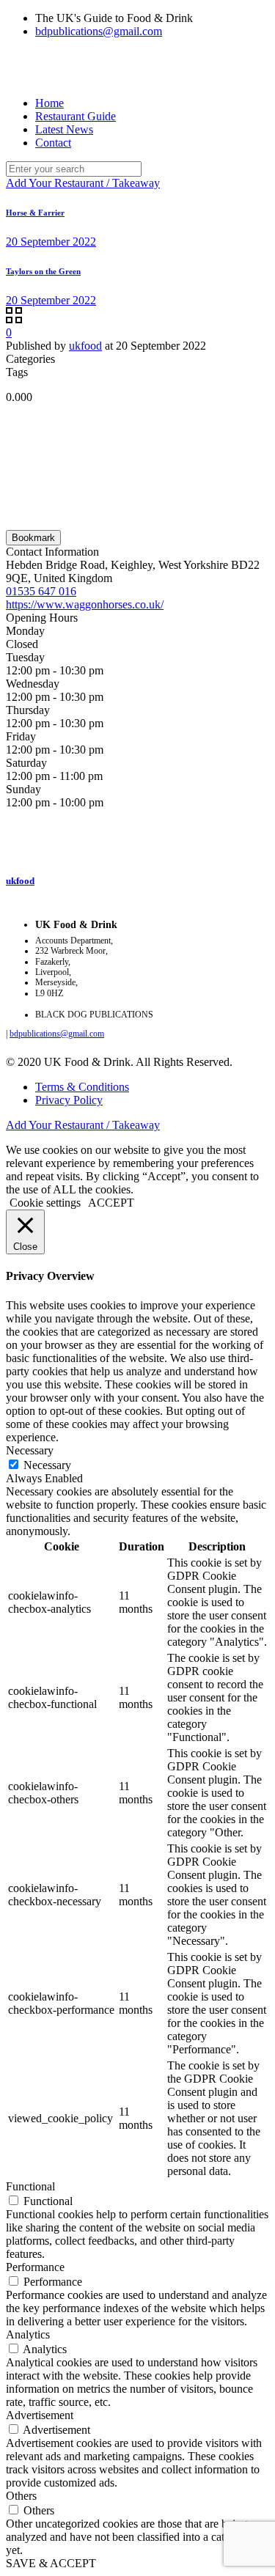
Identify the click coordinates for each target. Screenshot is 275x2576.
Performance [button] (35, 2267)
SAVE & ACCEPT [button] (51, 2563)
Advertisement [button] (40, 2415)
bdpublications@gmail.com (99, 31)
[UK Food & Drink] (7, 67)
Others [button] (21, 2496)
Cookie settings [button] (45, 1203)
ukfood (85, 346)
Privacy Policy (69, 1100)
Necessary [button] (30, 1450)
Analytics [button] (28, 2334)
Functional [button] (30, 2186)
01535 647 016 (41, 591)
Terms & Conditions (82, 1087)
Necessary (47, 1465)
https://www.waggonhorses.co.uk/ (85, 604)
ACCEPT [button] (111, 1203)
